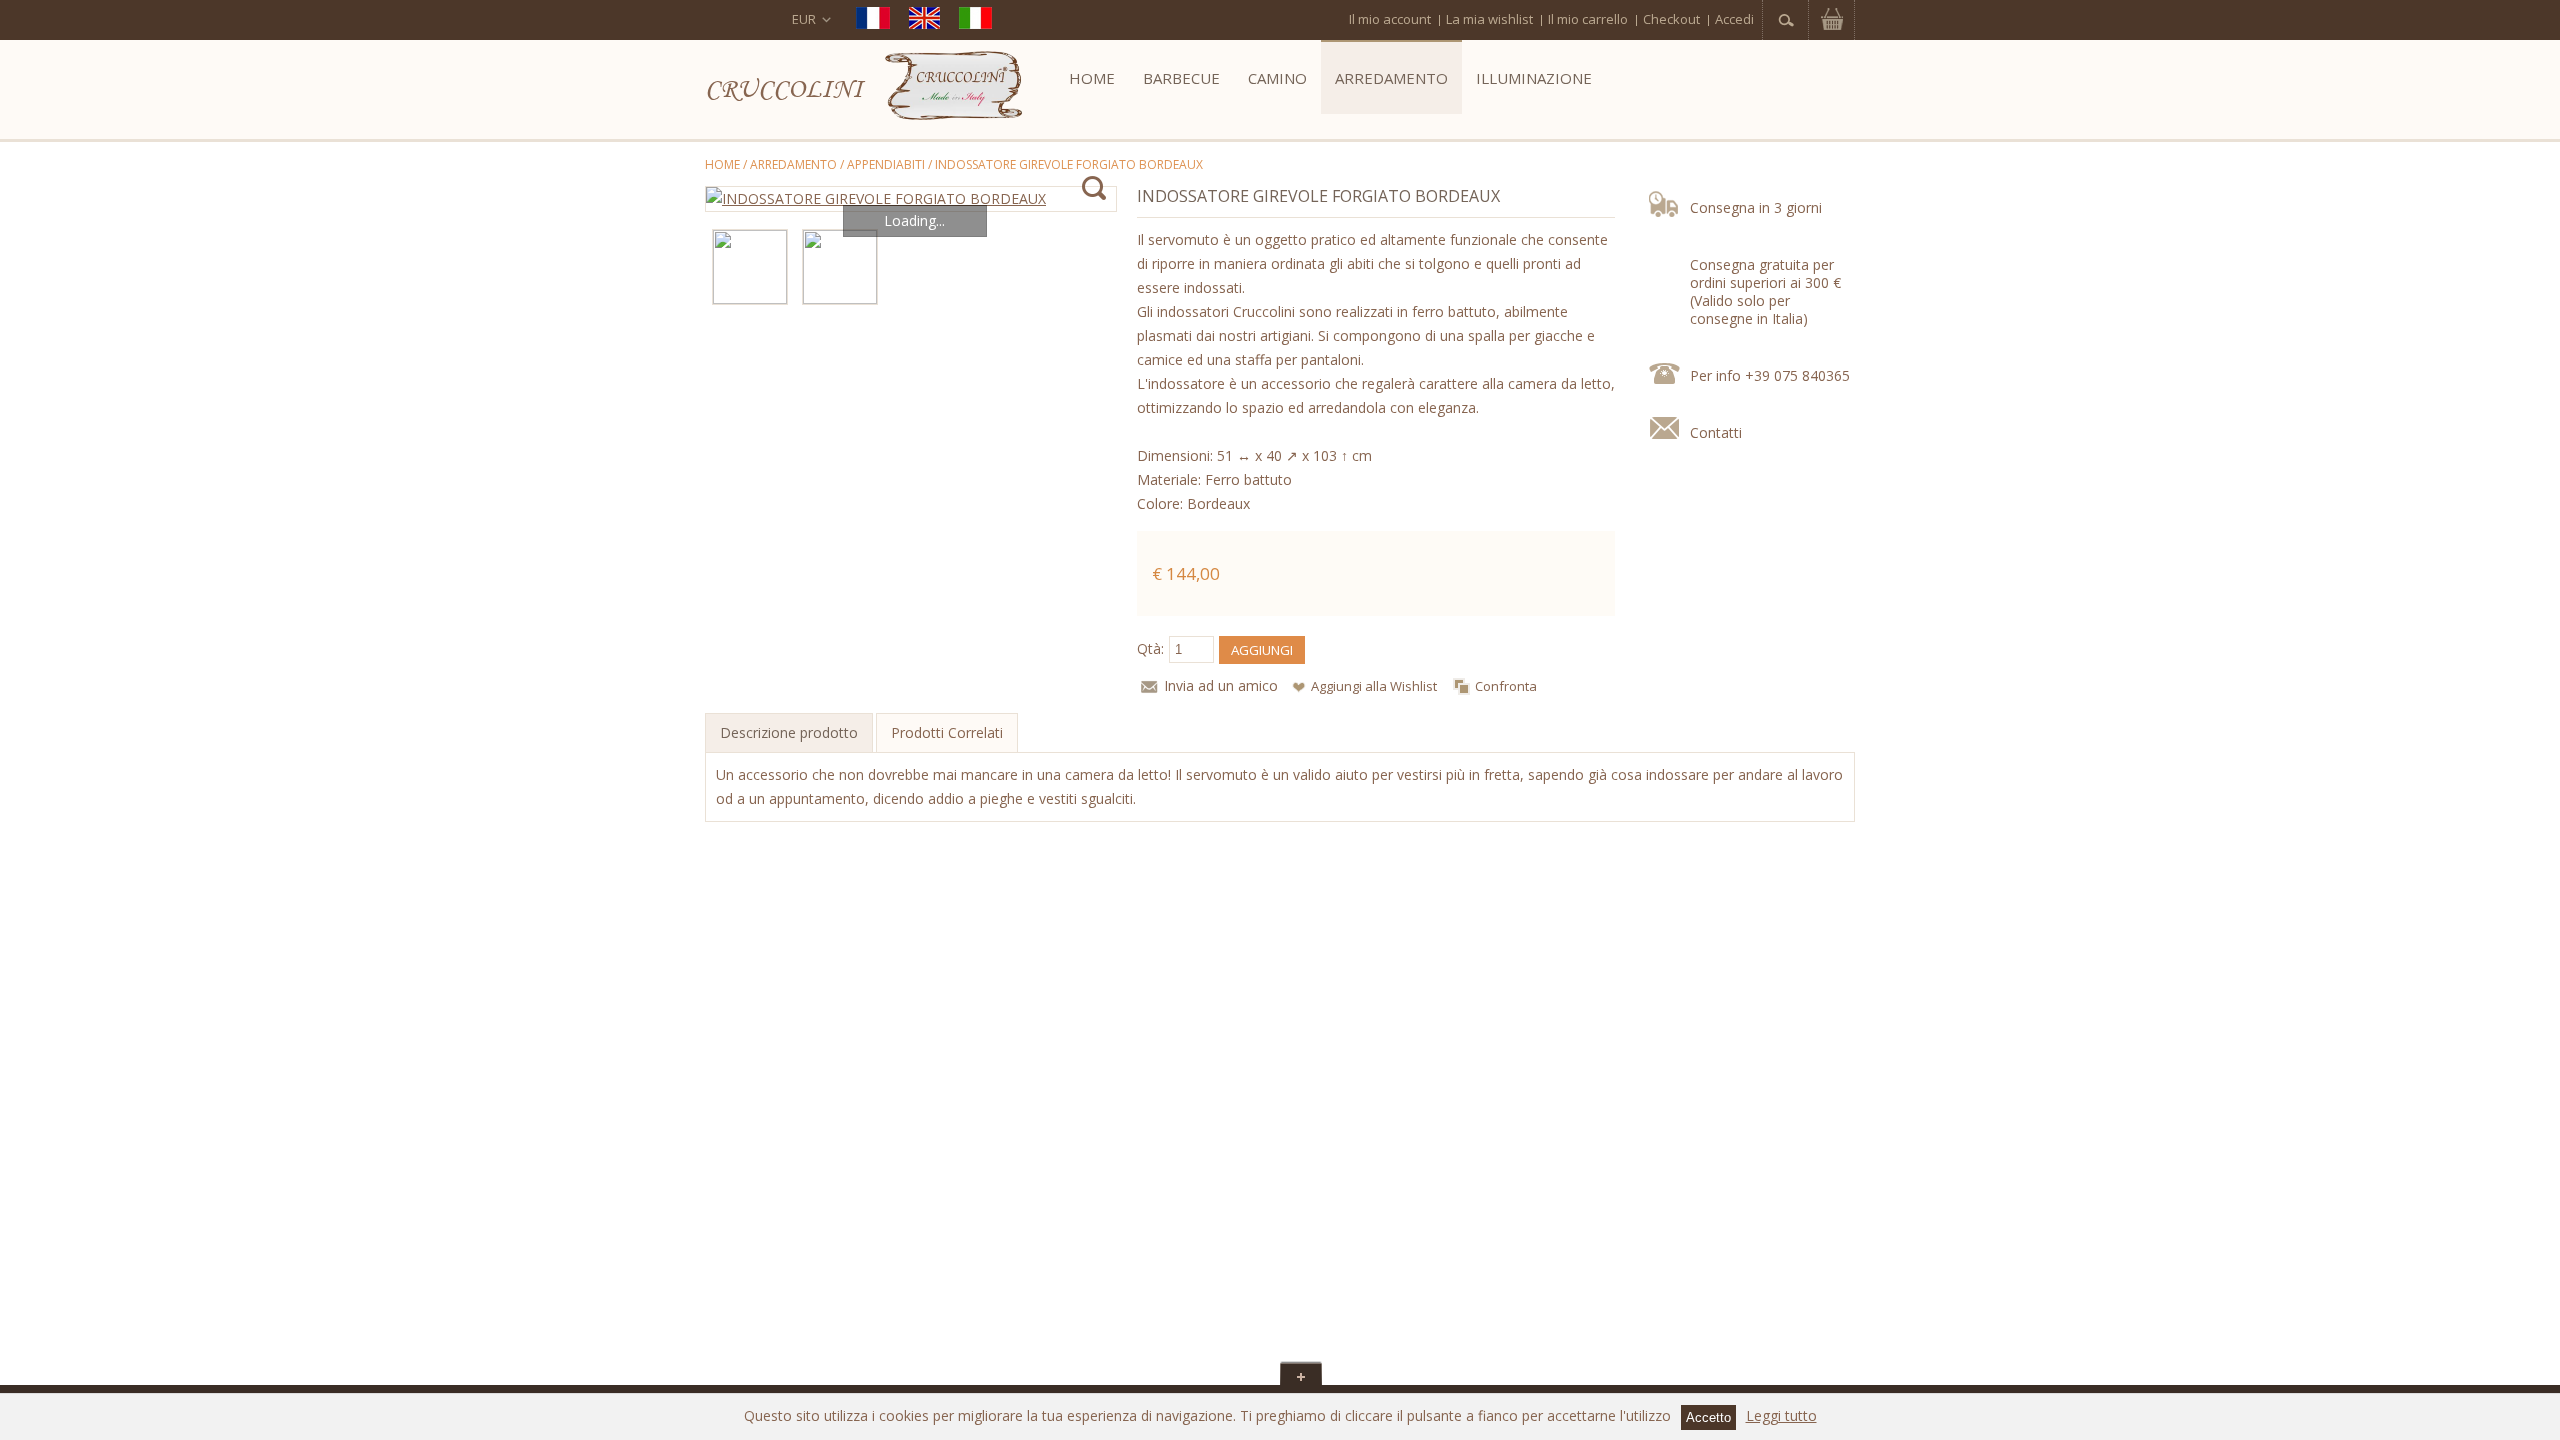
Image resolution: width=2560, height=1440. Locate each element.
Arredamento (793, 164)
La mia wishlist (1489, 19)
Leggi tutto (1781, 1415)
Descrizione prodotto (789, 732)
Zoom (1093, 188)
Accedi (1734, 19)
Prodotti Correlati (947, 732)
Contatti (1716, 432)
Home (722, 164)
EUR (804, 19)
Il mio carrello (1588, 19)
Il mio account (1390, 19)
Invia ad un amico (1221, 685)
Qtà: (1150, 648)
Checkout (1671, 19)
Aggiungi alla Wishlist (1374, 686)
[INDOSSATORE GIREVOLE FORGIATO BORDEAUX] (911, 199)
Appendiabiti (886, 164)
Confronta (1506, 686)
